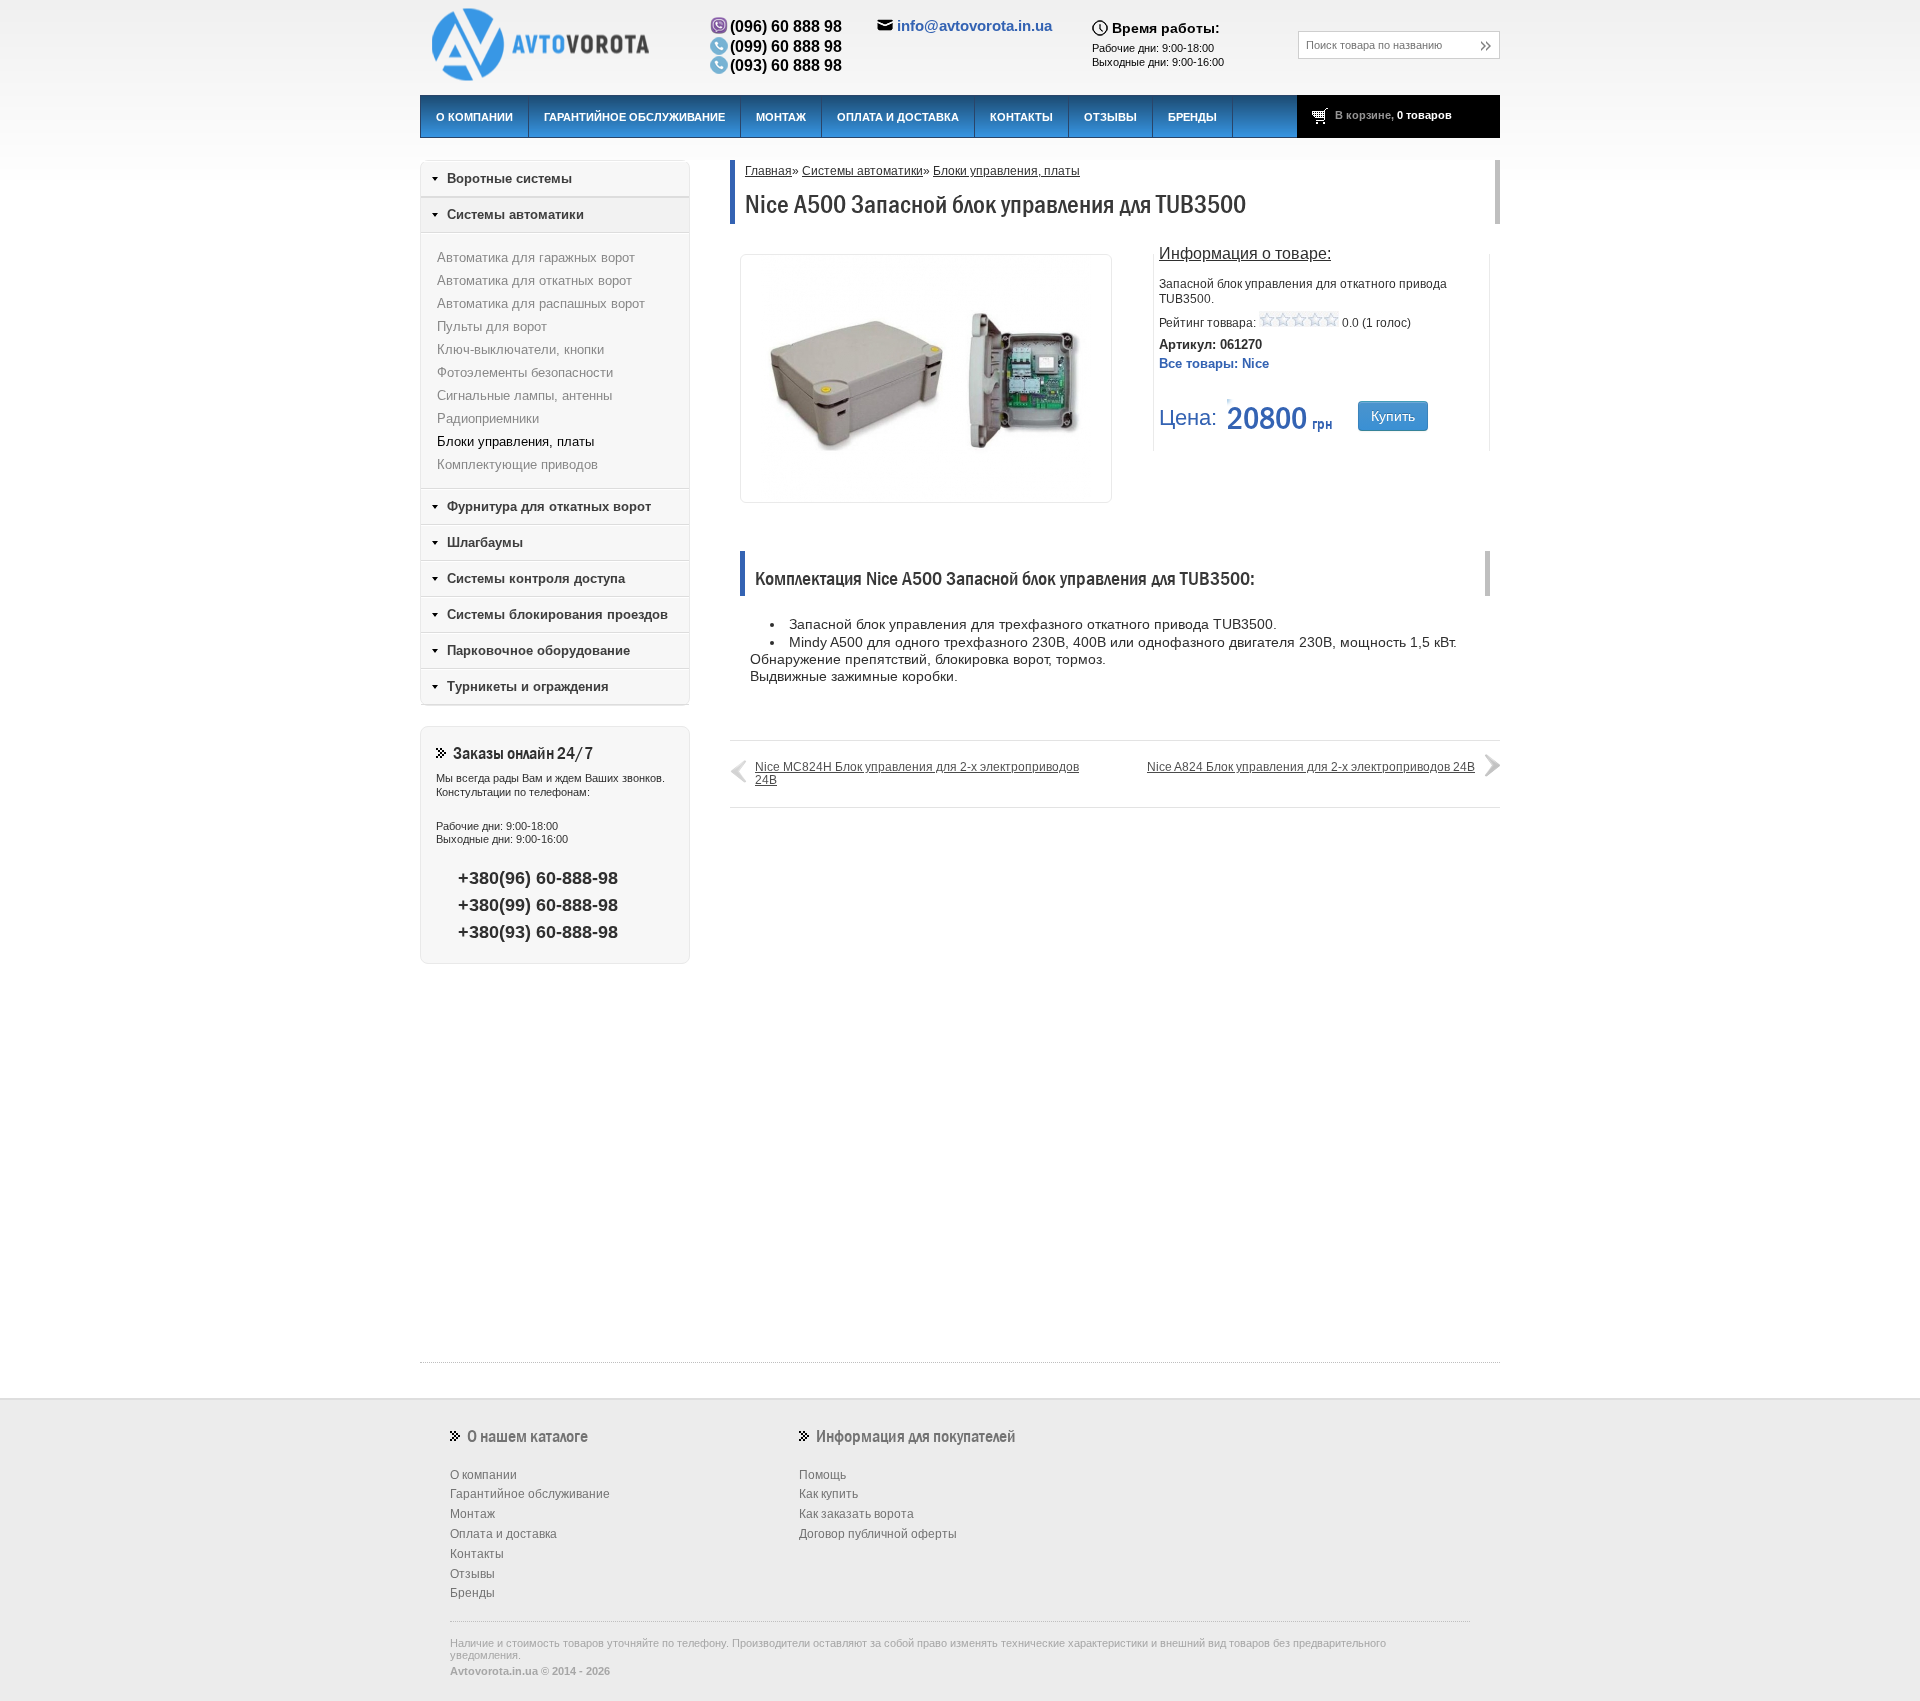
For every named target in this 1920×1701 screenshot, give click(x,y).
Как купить (828, 1494)
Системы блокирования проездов (557, 614)
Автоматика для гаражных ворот (536, 257)
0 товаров (1424, 115)
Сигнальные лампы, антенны (524, 395)
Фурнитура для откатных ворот (549, 506)
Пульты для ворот (492, 326)
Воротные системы (509, 178)
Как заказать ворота (856, 1514)
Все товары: (1214, 363)
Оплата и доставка (898, 117)
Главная (768, 171)
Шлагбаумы (485, 542)
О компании (474, 117)
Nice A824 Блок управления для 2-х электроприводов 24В (1311, 767)
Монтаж (781, 117)
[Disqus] (1115, 1093)
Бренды (1192, 117)
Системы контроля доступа (536, 578)
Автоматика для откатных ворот (534, 280)
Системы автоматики (862, 171)
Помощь (822, 1475)
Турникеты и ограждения (528, 686)
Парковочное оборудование (538, 650)
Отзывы (1110, 117)
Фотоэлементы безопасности (525, 372)
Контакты (1021, 117)
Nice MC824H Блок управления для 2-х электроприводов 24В (917, 773)
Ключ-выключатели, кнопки (520, 349)
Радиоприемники (488, 418)
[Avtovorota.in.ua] (555, 45)
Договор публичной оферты (878, 1534)
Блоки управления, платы (1006, 171)
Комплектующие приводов (517, 464)
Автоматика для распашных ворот (541, 303)
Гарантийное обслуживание (634, 117)
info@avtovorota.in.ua (974, 25)
